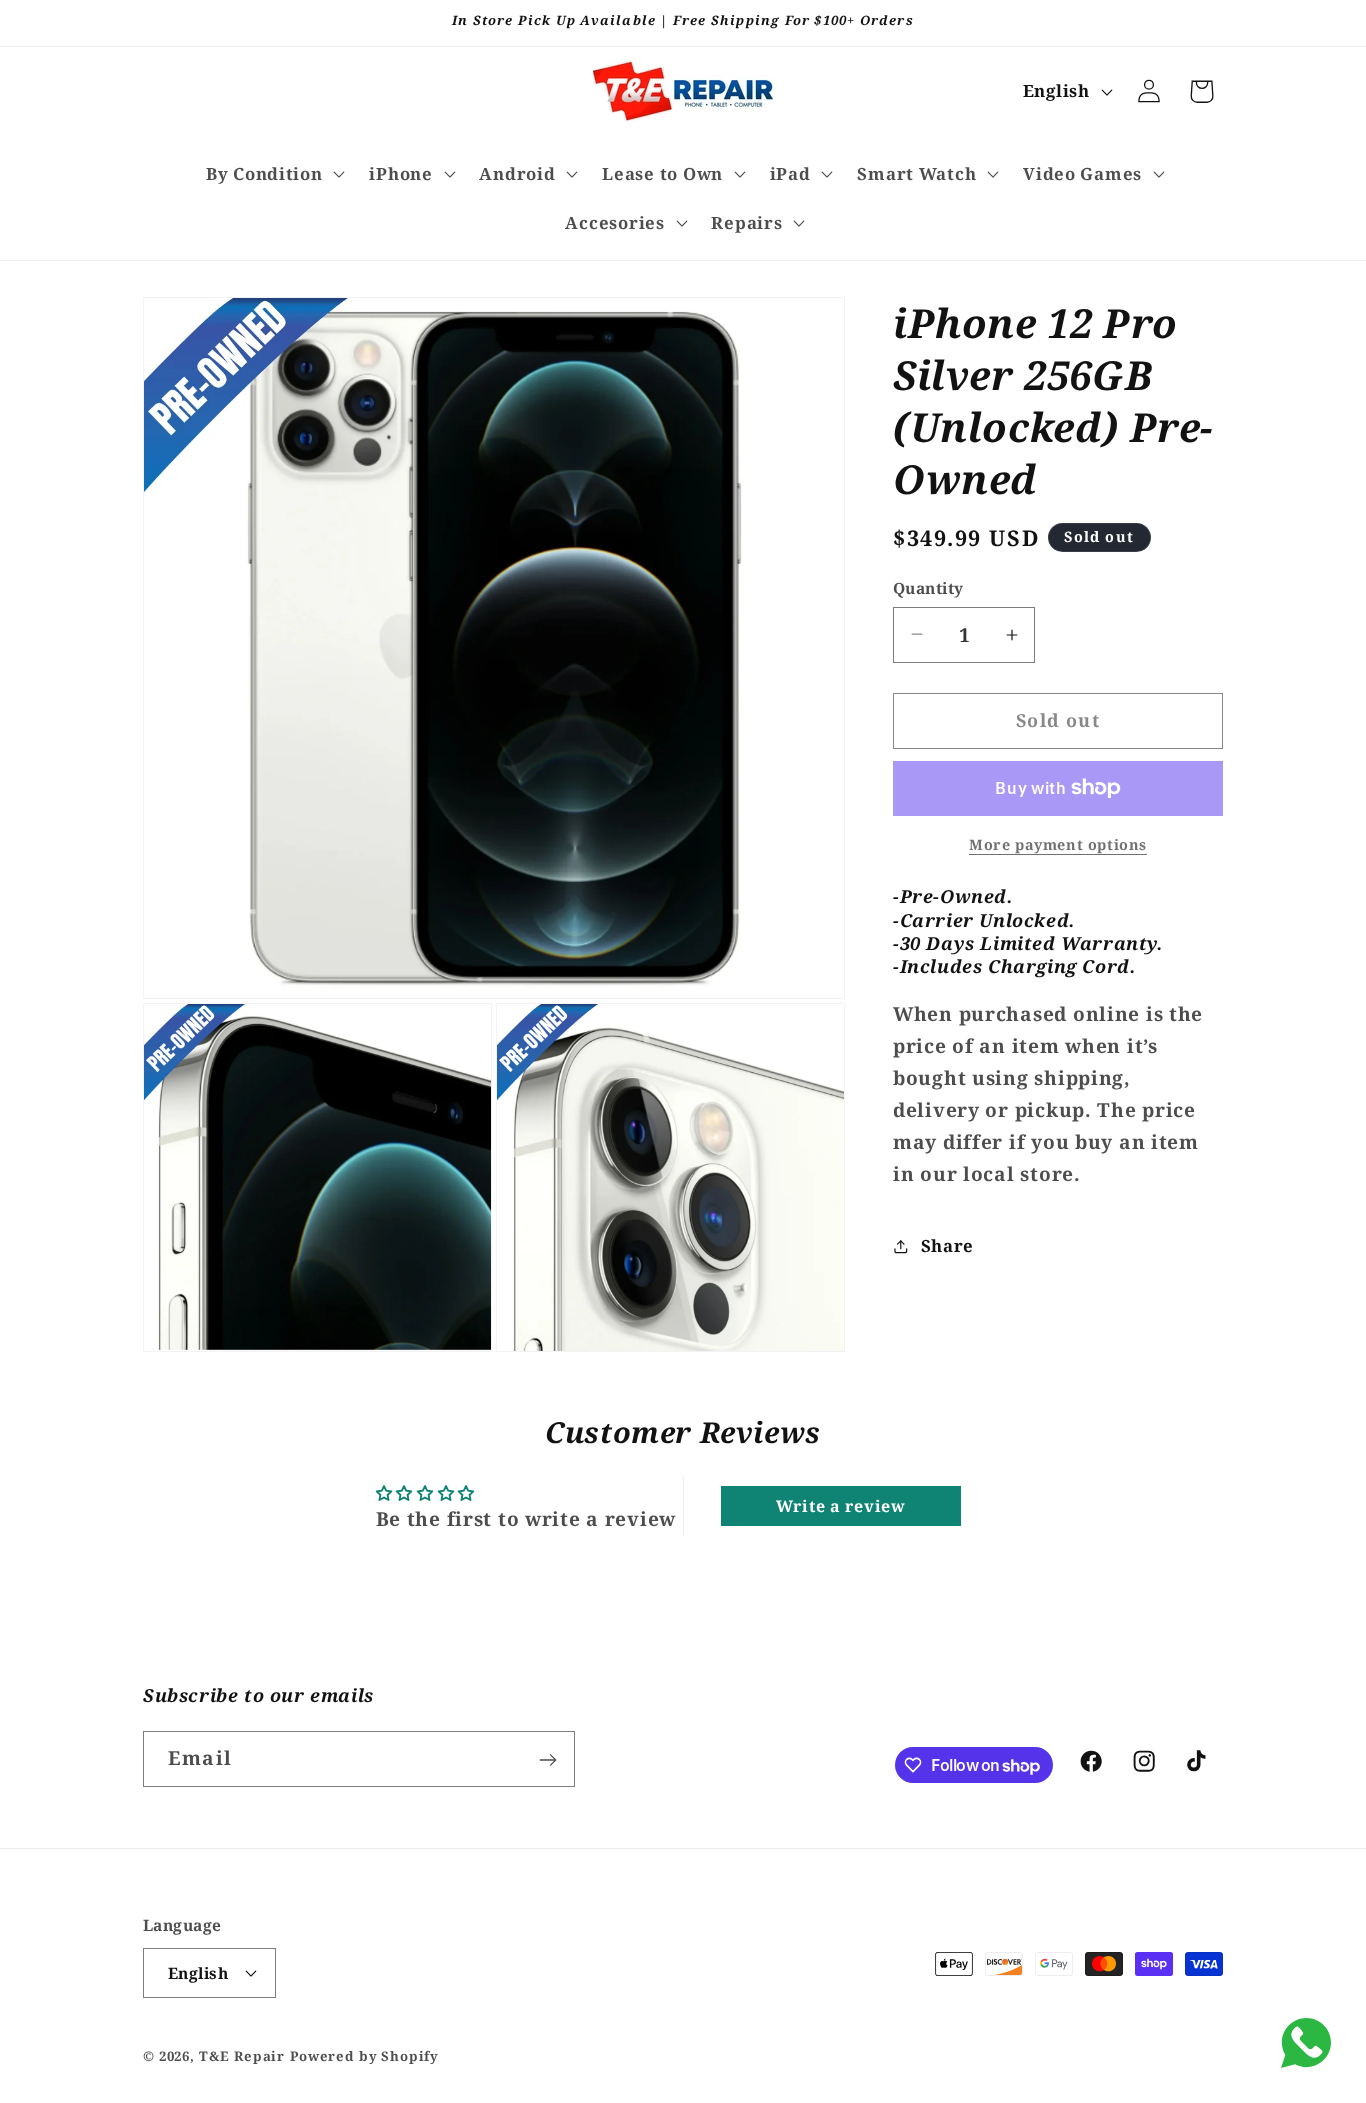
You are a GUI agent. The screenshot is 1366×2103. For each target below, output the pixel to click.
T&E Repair (242, 2055)
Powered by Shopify (364, 2055)
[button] (273, 173)
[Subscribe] (547, 1760)
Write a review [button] (841, 1506)
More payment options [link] (1058, 844)
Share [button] (947, 1245)
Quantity (928, 588)
